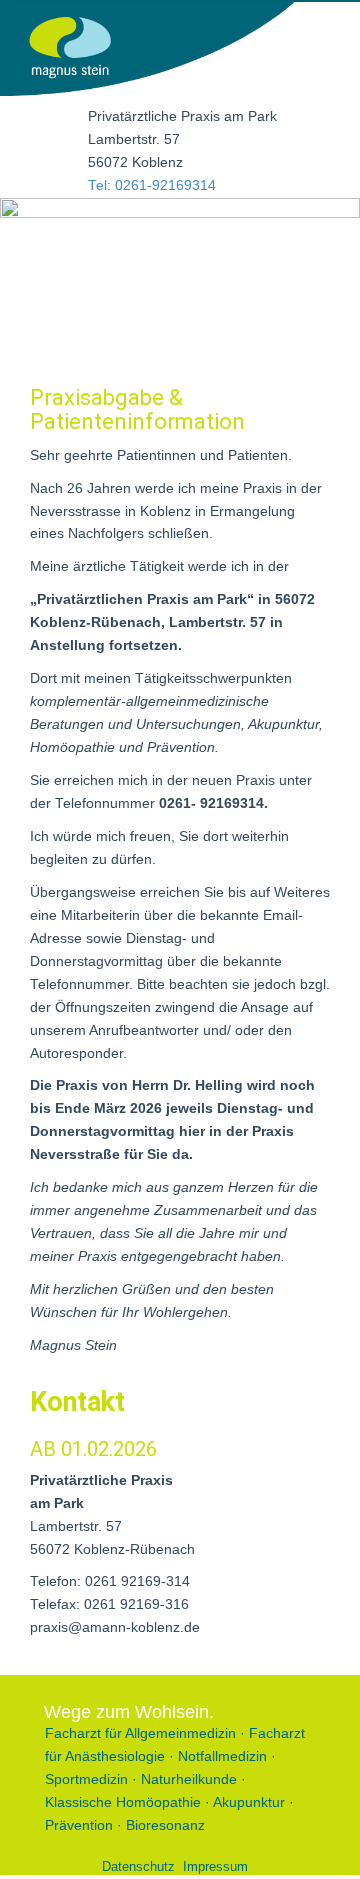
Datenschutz (138, 1866)
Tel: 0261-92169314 (152, 185)
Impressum (215, 1866)
